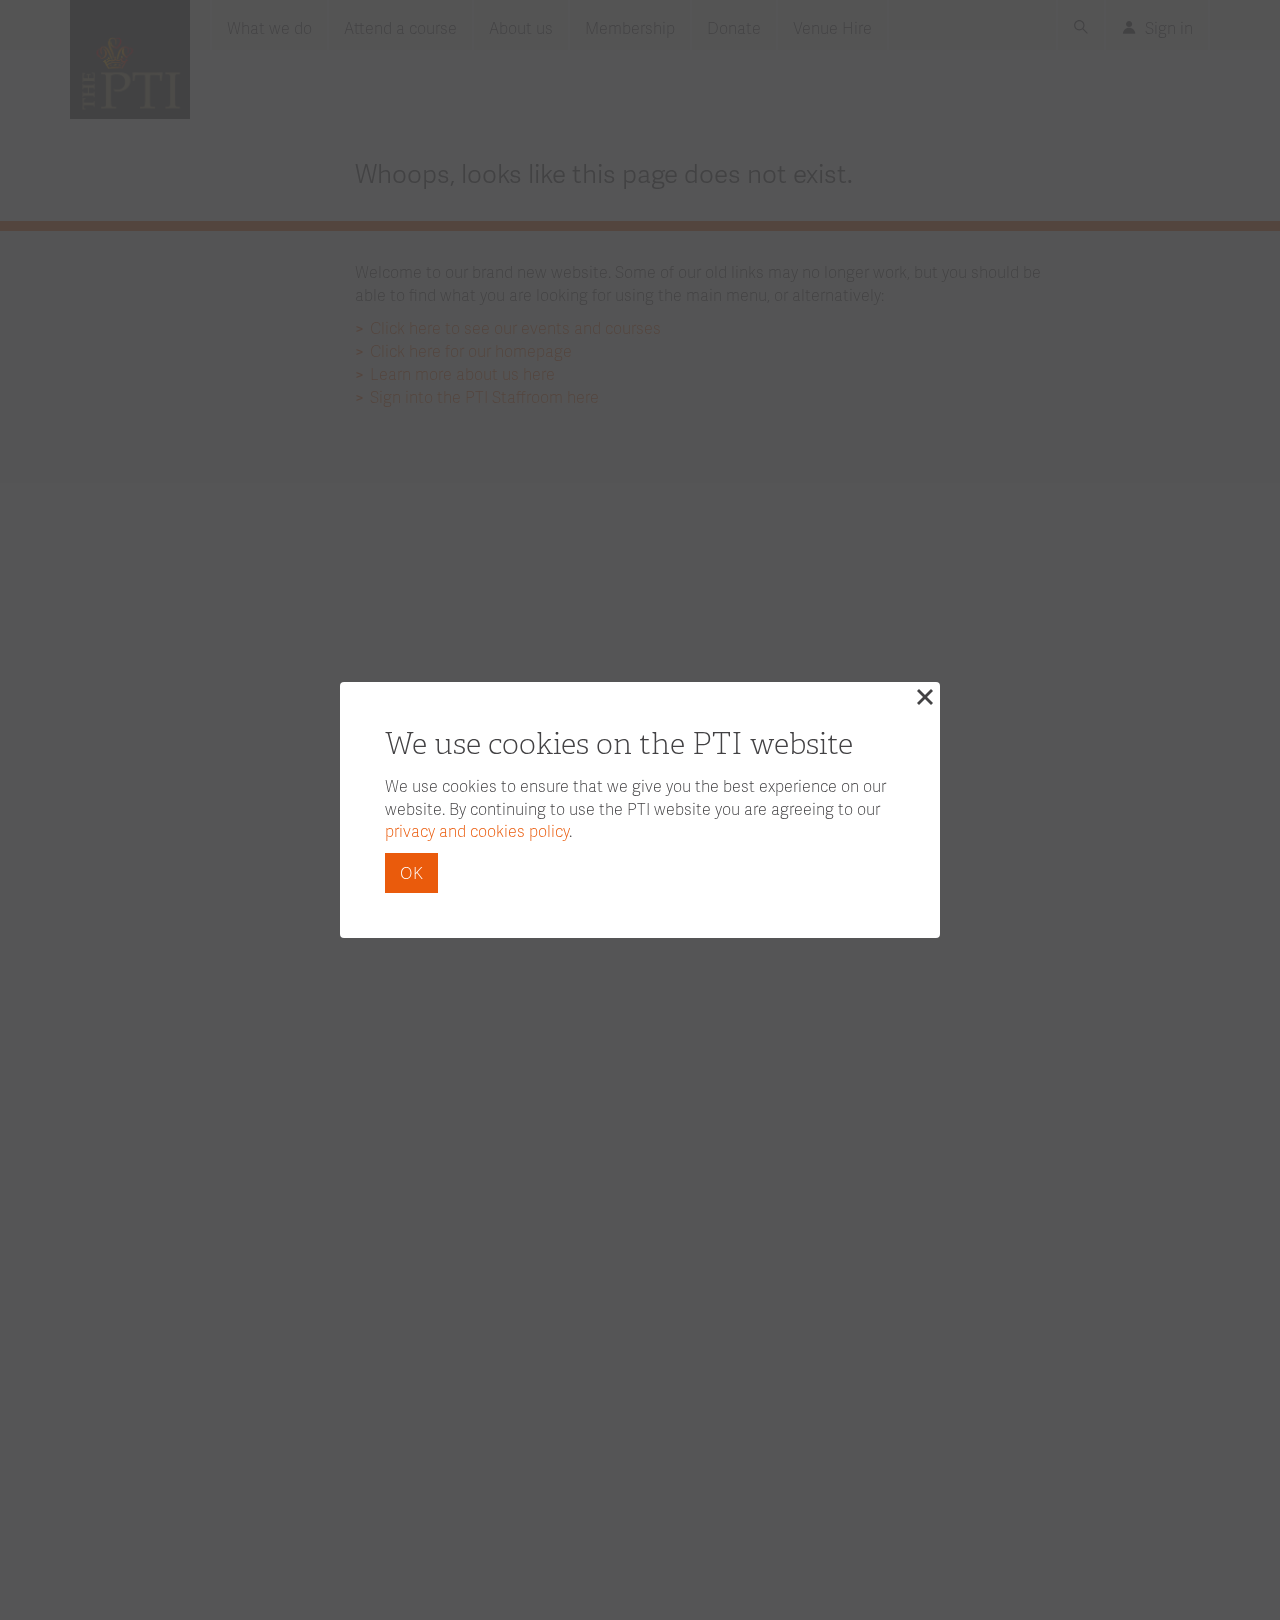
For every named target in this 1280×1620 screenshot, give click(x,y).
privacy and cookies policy (477, 830)
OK (411, 872)
